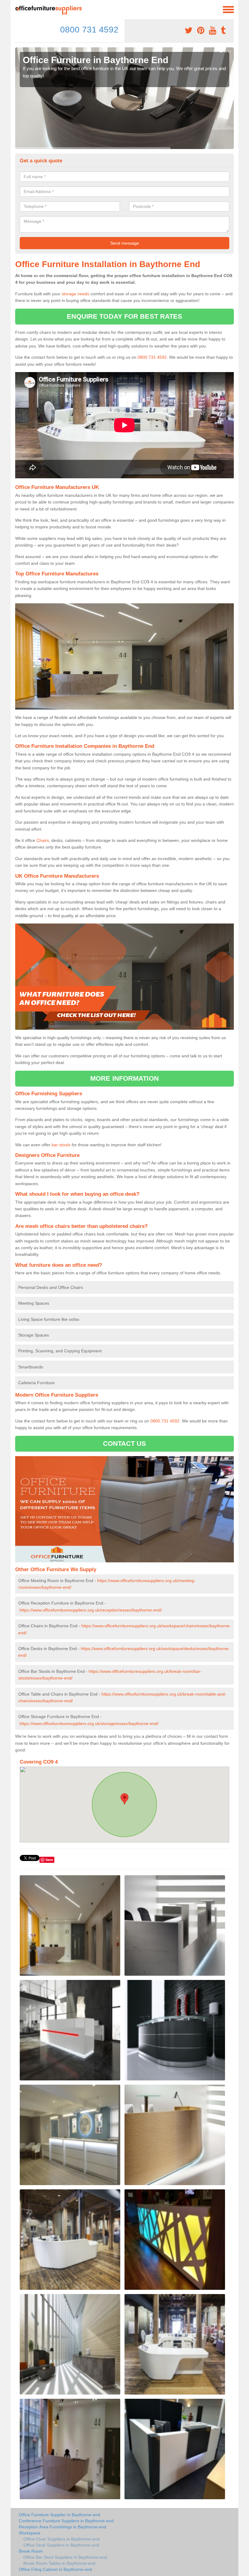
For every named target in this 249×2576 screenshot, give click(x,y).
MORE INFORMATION (124, 1078)
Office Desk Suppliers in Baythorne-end (61, 2545)
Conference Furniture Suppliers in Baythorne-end (66, 2521)
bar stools (61, 1145)
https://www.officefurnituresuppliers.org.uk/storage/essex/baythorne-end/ (89, 1724)
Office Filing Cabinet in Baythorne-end (55, 2569)
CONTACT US (125, 1444)
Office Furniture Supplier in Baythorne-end (60, 2515)
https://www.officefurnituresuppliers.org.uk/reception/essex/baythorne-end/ (91, 1610)
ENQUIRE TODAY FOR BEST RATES (125, 316)
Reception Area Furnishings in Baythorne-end (63, 2527)
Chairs (43, 840)
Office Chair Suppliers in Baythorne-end (61, 2539)
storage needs (75, 294)
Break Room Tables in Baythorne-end (59, 2563)
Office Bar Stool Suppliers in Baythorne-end (65, 2557)
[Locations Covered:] (18, 9)
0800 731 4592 (89, 30)
